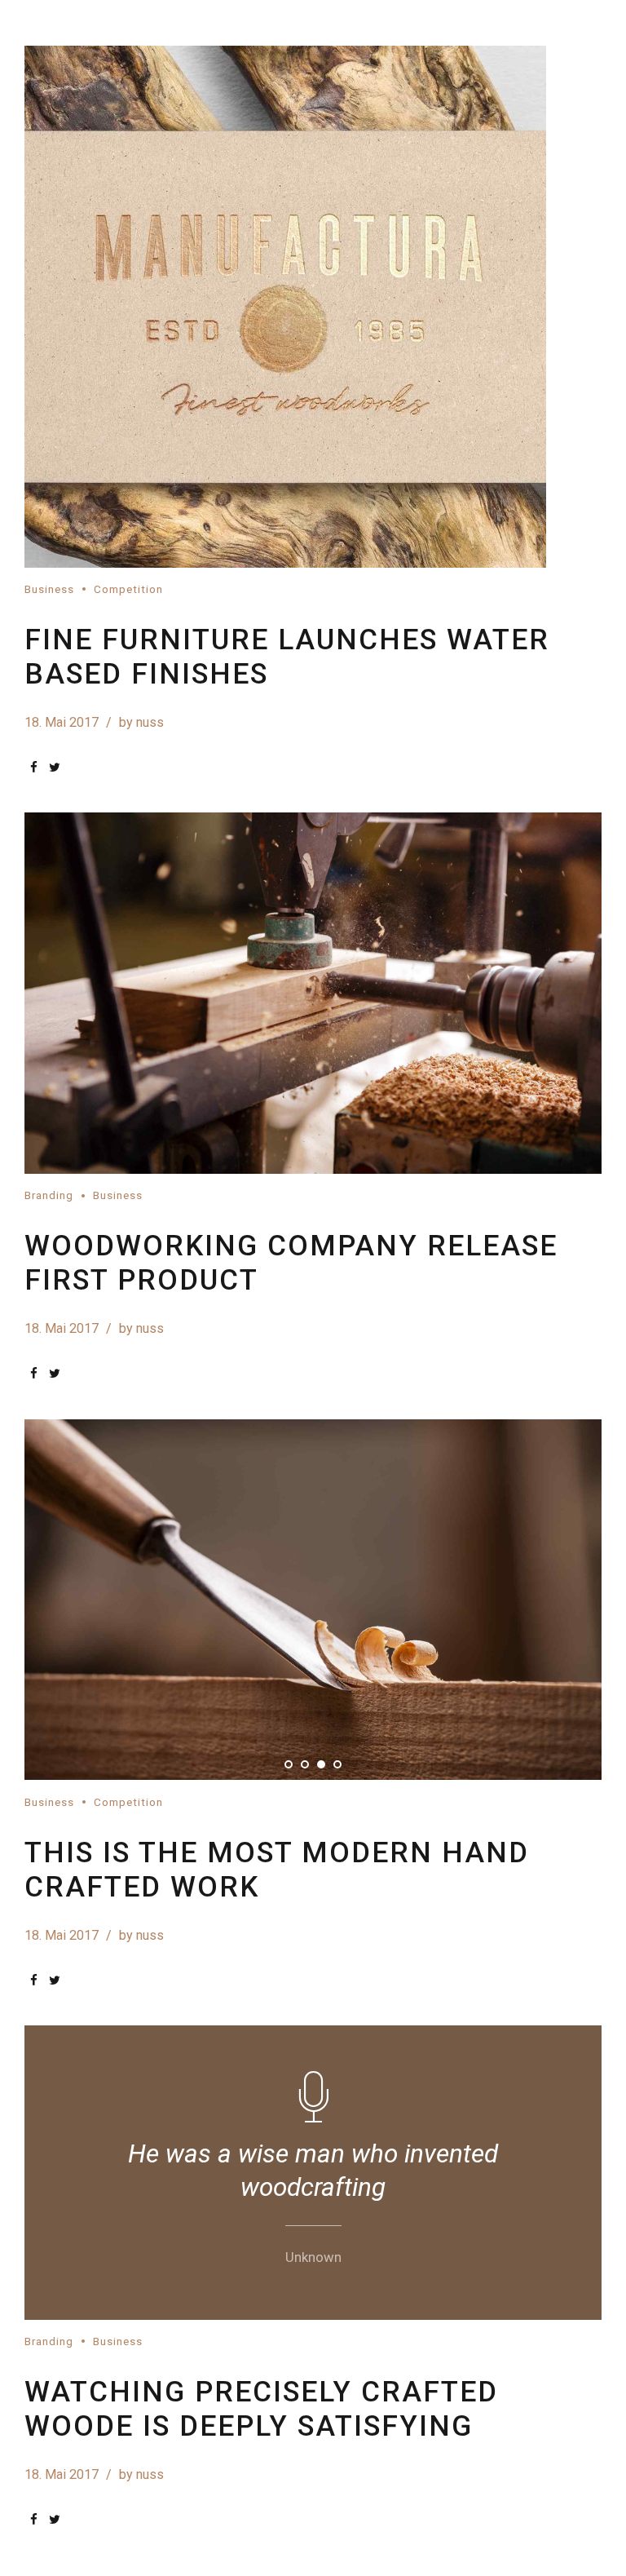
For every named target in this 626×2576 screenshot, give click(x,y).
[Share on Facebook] (34, 767)
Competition (128, 589)
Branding (49, 1195)
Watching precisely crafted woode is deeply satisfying (261, 2409)
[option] (313, 993)
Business (49, 589)
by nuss (141, 722)
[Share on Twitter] (55, 767)
